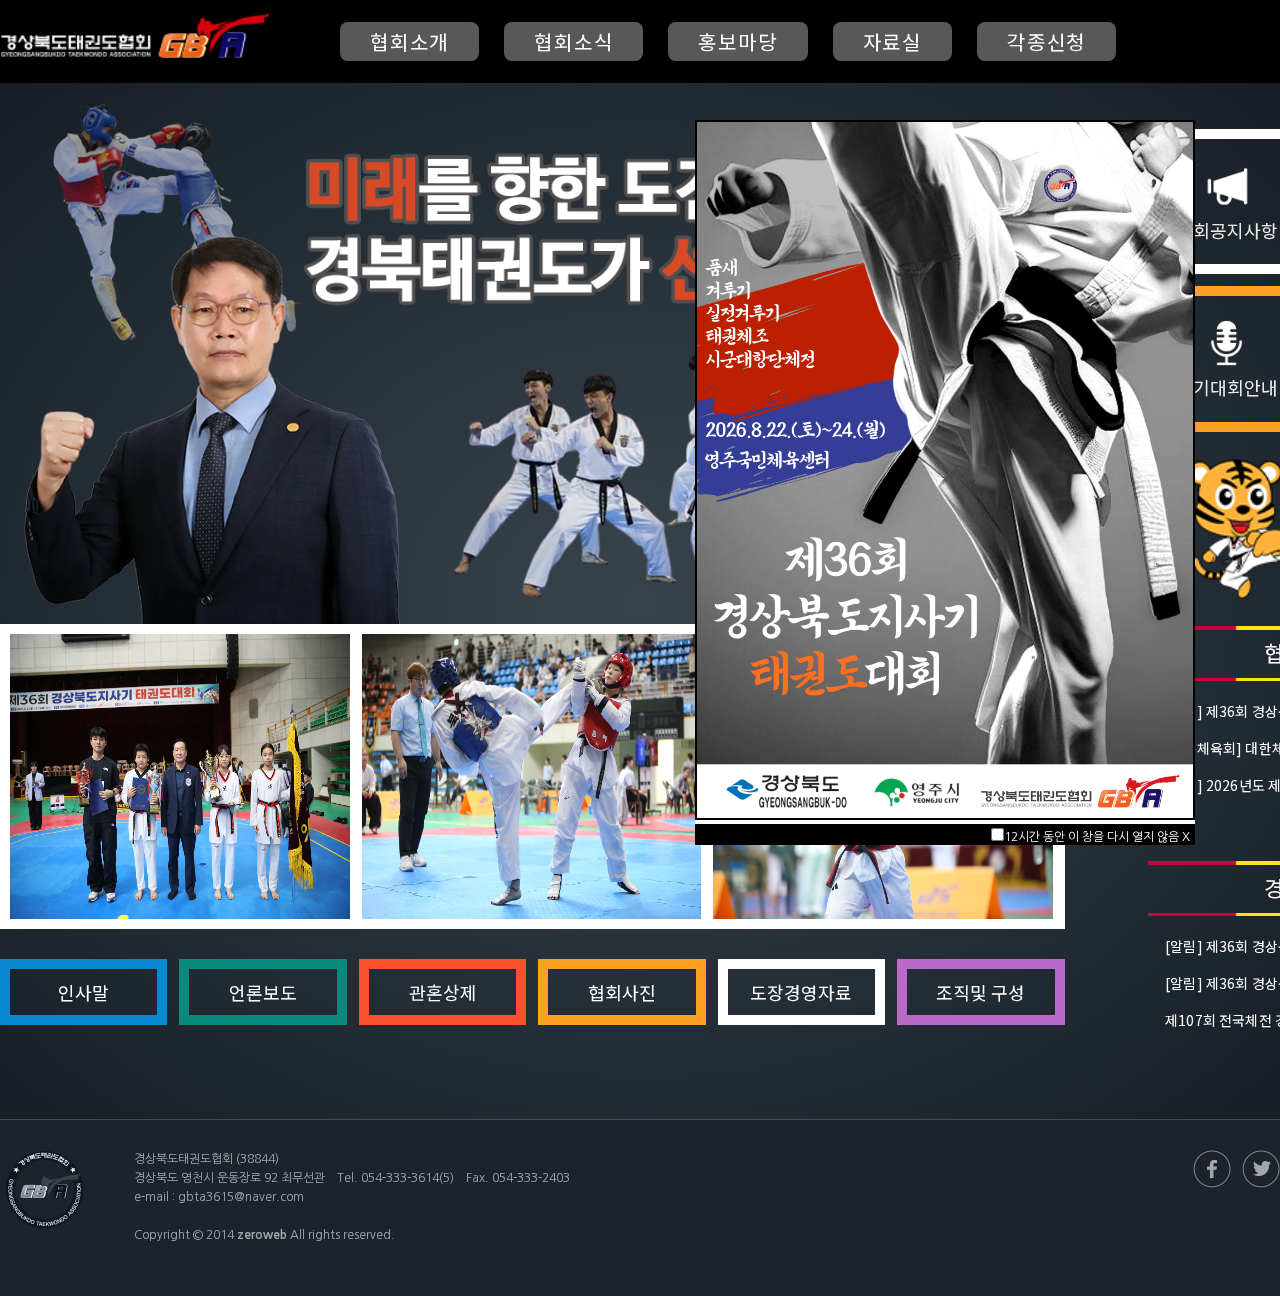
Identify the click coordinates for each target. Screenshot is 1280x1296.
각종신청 (1046, 41)
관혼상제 (443, 992)
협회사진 (622, 992)
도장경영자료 (801, 992)
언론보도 (263, 992)
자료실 (892, 41)
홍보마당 (737, 41)
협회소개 (409, 41)
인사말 (83, 992)
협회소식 (573, 41)
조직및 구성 (980, 992)
